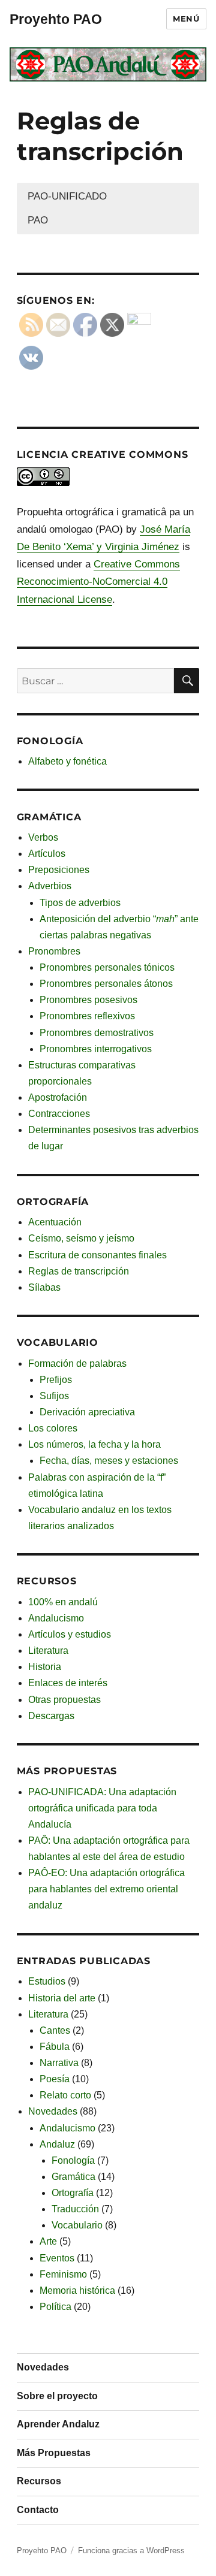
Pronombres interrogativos (96, 1049)
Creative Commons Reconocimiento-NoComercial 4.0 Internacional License (98, 582)
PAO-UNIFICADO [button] (67, 196)
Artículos (47, 854)
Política (55, 2307)
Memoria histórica (77, 2290)
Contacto (38, 2510)
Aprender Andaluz (58, 2424)
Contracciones (59, 1114)
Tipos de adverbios (80, 903)
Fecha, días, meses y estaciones (109, 1461)
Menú (186, 19)
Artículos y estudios (70, 1634)
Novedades (53, 2111)
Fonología (73, 2160)
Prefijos (56, 1380)
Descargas (51, 1716)
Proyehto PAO (56, 19)
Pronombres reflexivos (87, 1016)
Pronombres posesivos (88, 1000)
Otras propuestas (64, 1700)
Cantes (55, 2030)
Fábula (55, 2047)
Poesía (55, 2079)
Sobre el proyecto (57, 2396)
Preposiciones (59, 870)
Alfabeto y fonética (67, 761)
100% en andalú (63, 1602)
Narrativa (59, 2063)
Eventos (57, 2258)
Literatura (48, 1651)
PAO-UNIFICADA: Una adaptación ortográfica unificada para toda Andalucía (102, 1808)
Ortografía (73, 2193)
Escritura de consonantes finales (97, 1255)
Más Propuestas (54, 2453)
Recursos (39, 2481)
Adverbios (50, 886)
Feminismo (63, 2274)
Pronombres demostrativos (97, 1033)
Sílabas (44, 1287)
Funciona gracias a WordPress (131, 2551)
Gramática (73, 2177)
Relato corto (65, 2095)
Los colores (53, 1428)
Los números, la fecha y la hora (94, 1444)
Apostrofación (58, 1097)
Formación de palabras (77, 1364)
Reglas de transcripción (79, 1271)
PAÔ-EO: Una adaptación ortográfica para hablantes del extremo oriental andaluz (106, 1889)
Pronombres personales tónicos (107, 967)
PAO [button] (38, 220)
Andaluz (57, 2144)
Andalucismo (56, 1618)
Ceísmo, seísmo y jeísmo (81, 1238)
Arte (48, 2241)
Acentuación (55, 1222)
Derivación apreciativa (87, 1412)
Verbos (43, 837)
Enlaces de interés (68, 1683)
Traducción (75, 2209)
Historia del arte (62, 1998)
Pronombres (54, 951)
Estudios (47, 1981)
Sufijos (54, 1396)
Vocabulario (77, 2225)
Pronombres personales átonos (106, 984)
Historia (45, 1667)
